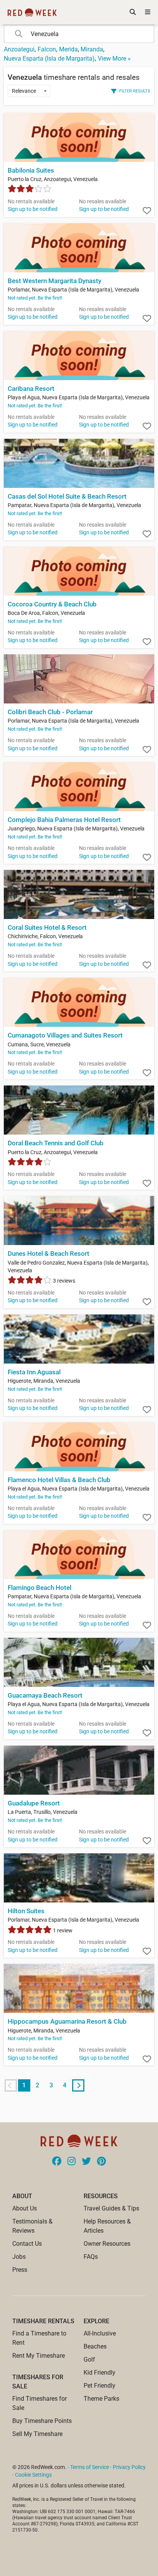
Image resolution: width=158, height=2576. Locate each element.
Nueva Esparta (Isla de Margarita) (49, 58)
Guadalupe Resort (34, 1803)
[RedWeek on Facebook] (57, 2162)
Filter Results (135, 91)
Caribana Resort (31, 389)
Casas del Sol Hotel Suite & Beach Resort (67, 497)
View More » (114, 58)
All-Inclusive (100, 2333)
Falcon (47, 49)
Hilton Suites (26, 1911)
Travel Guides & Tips (111, 2208)
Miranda (92, 49)
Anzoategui (19, 49)
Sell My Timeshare (37, 2434)
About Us (25, 2208)
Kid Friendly (100, 2373)
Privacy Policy (129, 2467)
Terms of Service (90, 2467)
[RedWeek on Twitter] (86, 2162)
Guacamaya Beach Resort (45, 1696)
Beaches (95, 2346)
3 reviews (63, 1281)
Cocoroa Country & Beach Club (52, 604)
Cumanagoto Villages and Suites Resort (65, 1035)
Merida (68, 49)
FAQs (91, 2257)
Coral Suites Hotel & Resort (47, 928)
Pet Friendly (100, 2386)
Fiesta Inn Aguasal (34, 1372)
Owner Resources (107, 2244)
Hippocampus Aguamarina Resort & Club (67, 2022)
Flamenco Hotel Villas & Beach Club (59, 1480)
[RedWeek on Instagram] (72, 2162)
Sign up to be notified (33, 209)
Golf (89, 2359)
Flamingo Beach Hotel (39, 1588)
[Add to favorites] (147, 211)
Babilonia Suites (31, 170)
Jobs (19, 2257)
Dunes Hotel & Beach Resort (49, 1254)
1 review (62, 1930)
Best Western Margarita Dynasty (54, 281)
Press (20, 2270)
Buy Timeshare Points (42, 2421)
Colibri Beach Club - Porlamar (50, 712)
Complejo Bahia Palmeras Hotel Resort (64, 820)
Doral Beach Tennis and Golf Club (56, 1143)
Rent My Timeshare (39, 2356)
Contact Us (27, 2244)
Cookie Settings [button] (33, 2475)
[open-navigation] (148, 12)
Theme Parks (101, 2399)
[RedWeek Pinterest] (101, 2162)
